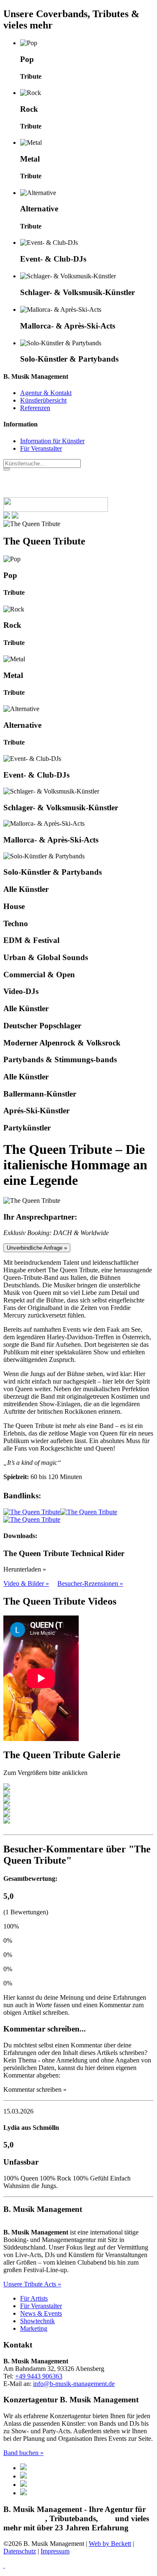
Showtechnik (37, 2321)
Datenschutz (20, 2551)
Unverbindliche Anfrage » (37, 1248)
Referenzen (35, 408)
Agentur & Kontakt (46, 393)
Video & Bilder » (26, 1583)
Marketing (34, 2328)
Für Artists (34, 2298)
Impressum (55, 2551)
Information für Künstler (52, 441)
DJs (107, 2518)
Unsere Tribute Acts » (32, 2284)
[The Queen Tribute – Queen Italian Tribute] (32, 1512)
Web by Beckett (110, 2544)
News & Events (41, 2313)
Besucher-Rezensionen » (90, 1583)
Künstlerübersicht (43, 400)
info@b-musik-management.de (74, 2384)
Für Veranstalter (41, 448)
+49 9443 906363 (39, 2376)
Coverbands (24, 2518)
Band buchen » (23, 2453)
